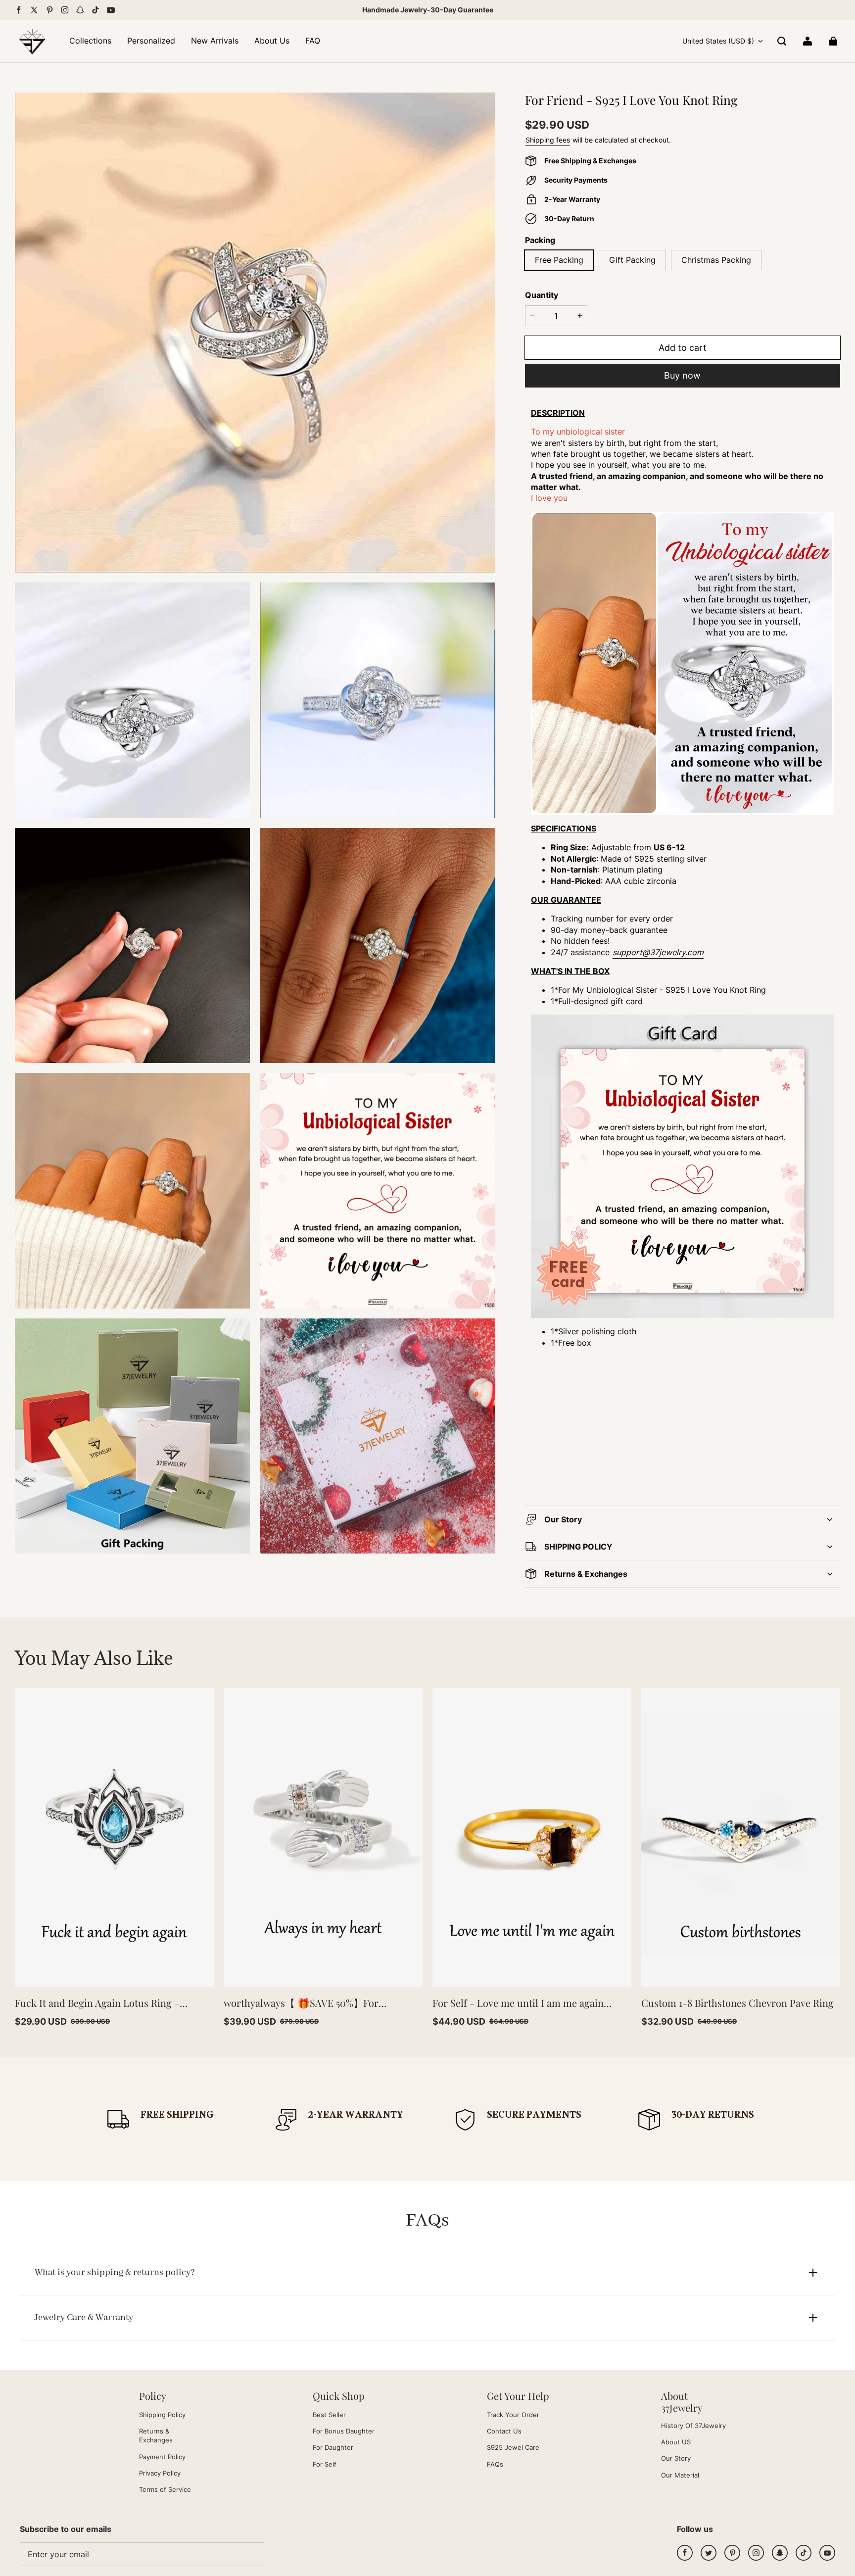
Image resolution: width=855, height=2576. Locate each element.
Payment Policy (162, 2457)
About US (676, 2442)
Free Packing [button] (559, 260)
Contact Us (504, 2431)
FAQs (495, 2464)
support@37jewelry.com (658, 952)
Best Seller (329, 2415)
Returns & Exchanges (156, 2435)
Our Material (680, 2475)
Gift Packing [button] (632, 260)
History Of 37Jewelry (693, 2426)
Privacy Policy (160, 2473)
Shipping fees (548, 140)
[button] (782, 41)
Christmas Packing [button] (716, 260)
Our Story (676, 2458)
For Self (325, 2464)
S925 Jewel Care (513, 2447)
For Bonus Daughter (344, 2431)
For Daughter (333, 2447)
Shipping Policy (162, 2415)
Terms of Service (165, 2489)
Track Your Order (513, 2415)
